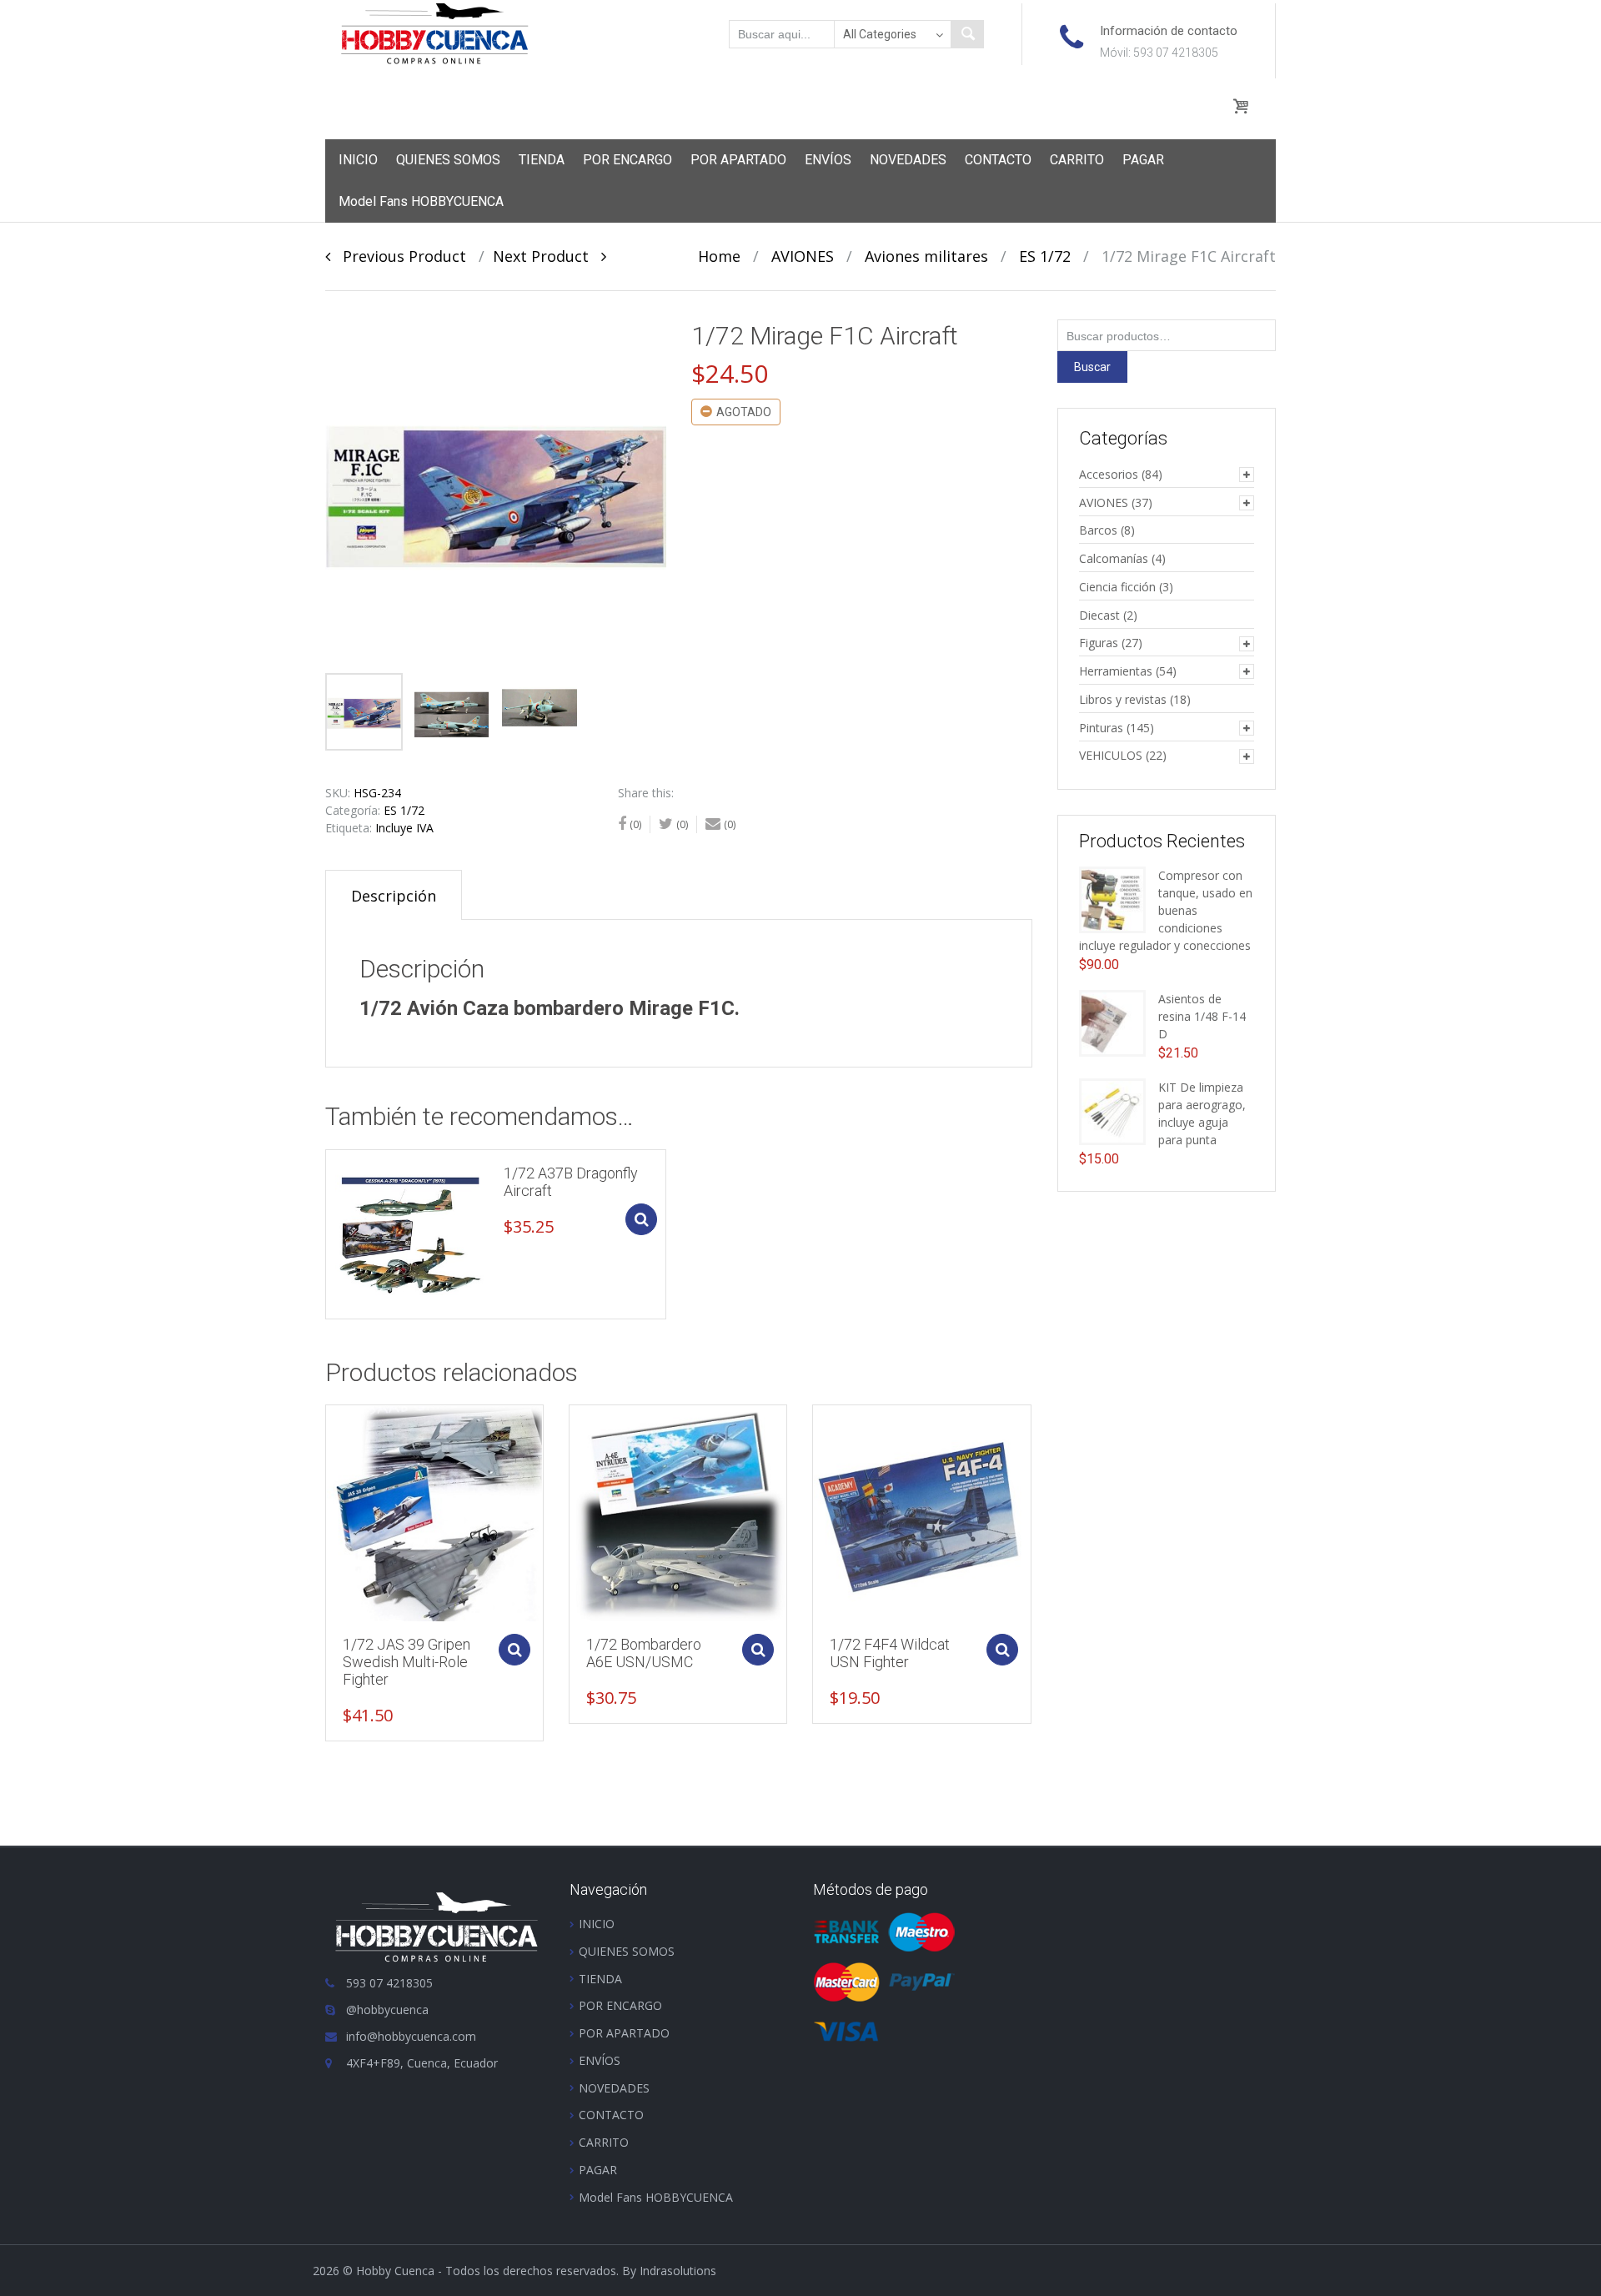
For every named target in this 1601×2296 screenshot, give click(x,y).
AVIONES (803, 256)
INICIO (358, 160)
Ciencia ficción (1117, 587)
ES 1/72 (1045, 256)
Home (719, 256)
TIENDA (542, 160)
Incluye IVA (404, 828)
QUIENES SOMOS (448, 160)
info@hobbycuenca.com (411, 2036)
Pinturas (1101, 728)
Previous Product (398, 256)
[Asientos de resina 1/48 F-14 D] (1112, 1022)
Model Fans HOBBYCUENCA (421, 201)
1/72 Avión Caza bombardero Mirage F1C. (550, 1008)
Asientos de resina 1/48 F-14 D (1202, 1016)
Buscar (1092, 367)
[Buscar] (967, 34)
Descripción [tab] (394, 896)
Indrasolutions (678, 2271)
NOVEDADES (908, 160)
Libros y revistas (1123, 699)
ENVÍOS (828, 160)
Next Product (547, 256)
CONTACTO (998, 160)
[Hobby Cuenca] (435, 33)
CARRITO (1077, 160)
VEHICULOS (1111, 755)
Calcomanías (1114, 558)
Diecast (1099, 615)
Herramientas (1116, 671)
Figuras (1099, 643)
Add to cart (641, 1219)
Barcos (1098, 530)
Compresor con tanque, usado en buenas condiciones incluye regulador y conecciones (1166, 910)
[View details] (410, 1234)
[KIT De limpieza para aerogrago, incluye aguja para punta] (1112, 1110)
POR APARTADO (738, 160)
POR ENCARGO (627, 160)
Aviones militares (926, 256)
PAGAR (1143, 160)
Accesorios (1109, 474)
